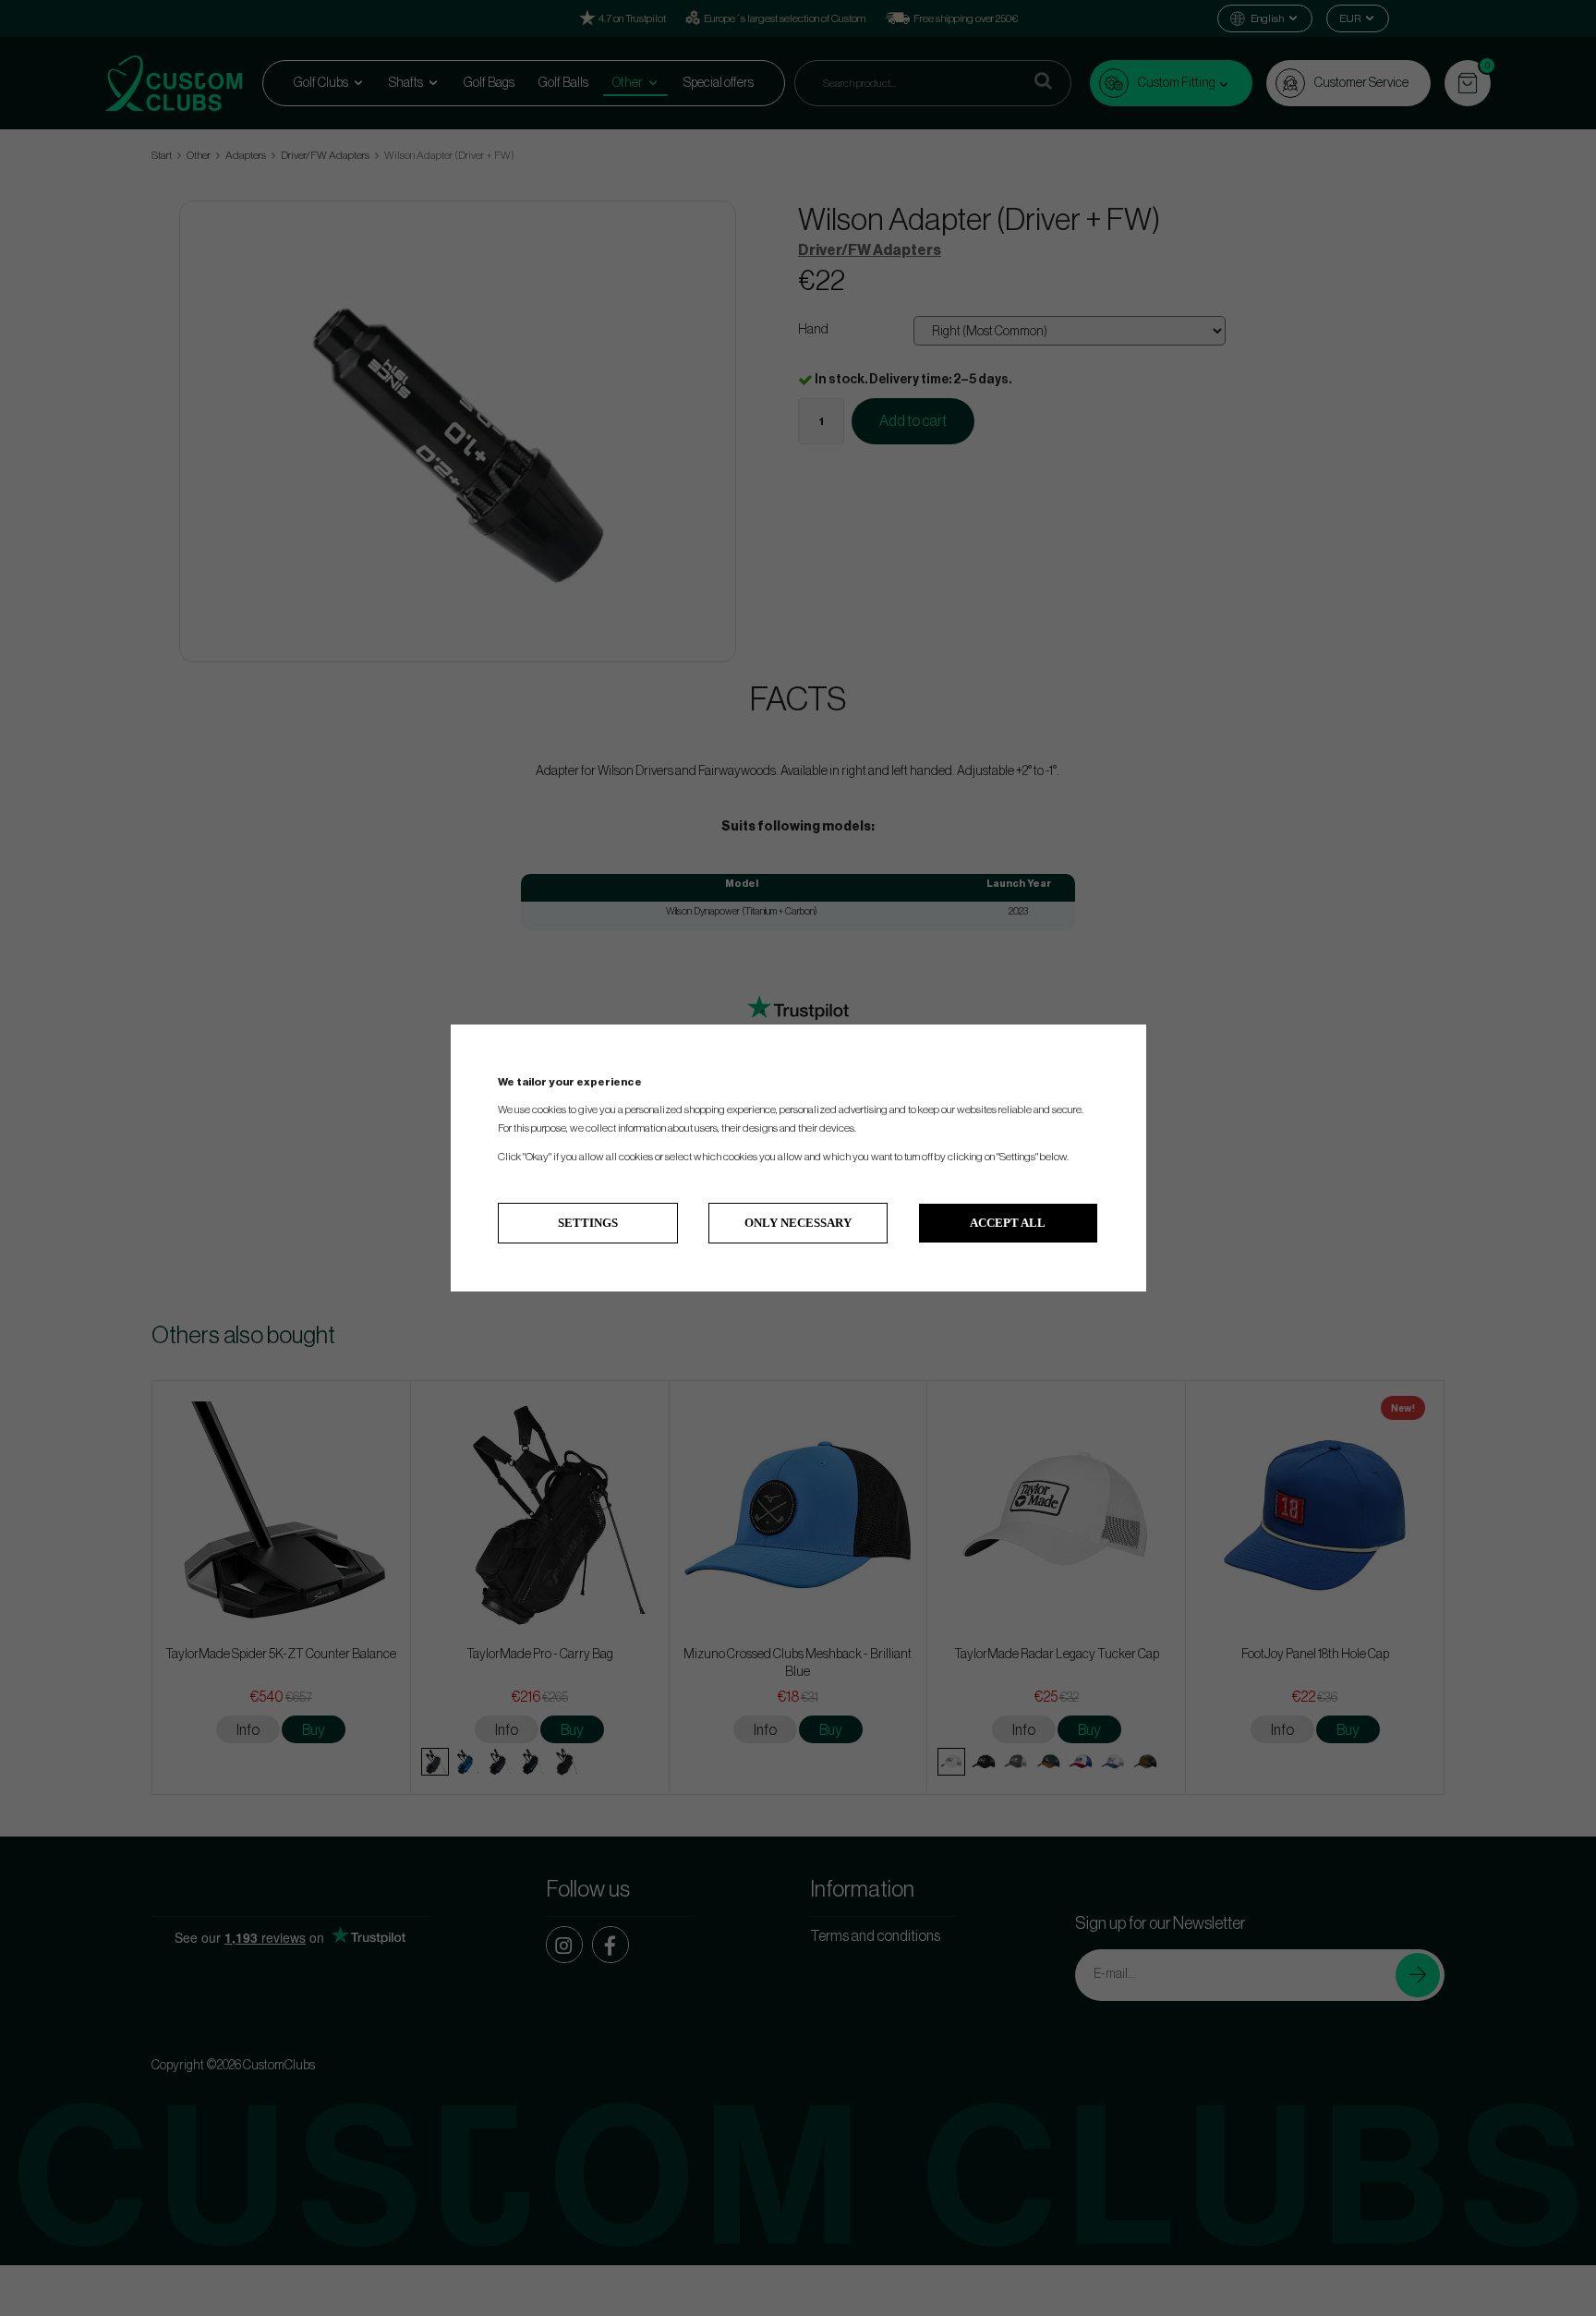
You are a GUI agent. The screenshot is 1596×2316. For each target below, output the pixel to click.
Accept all (1008, 1223)
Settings (588, 1223)
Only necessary (798, 1223)
